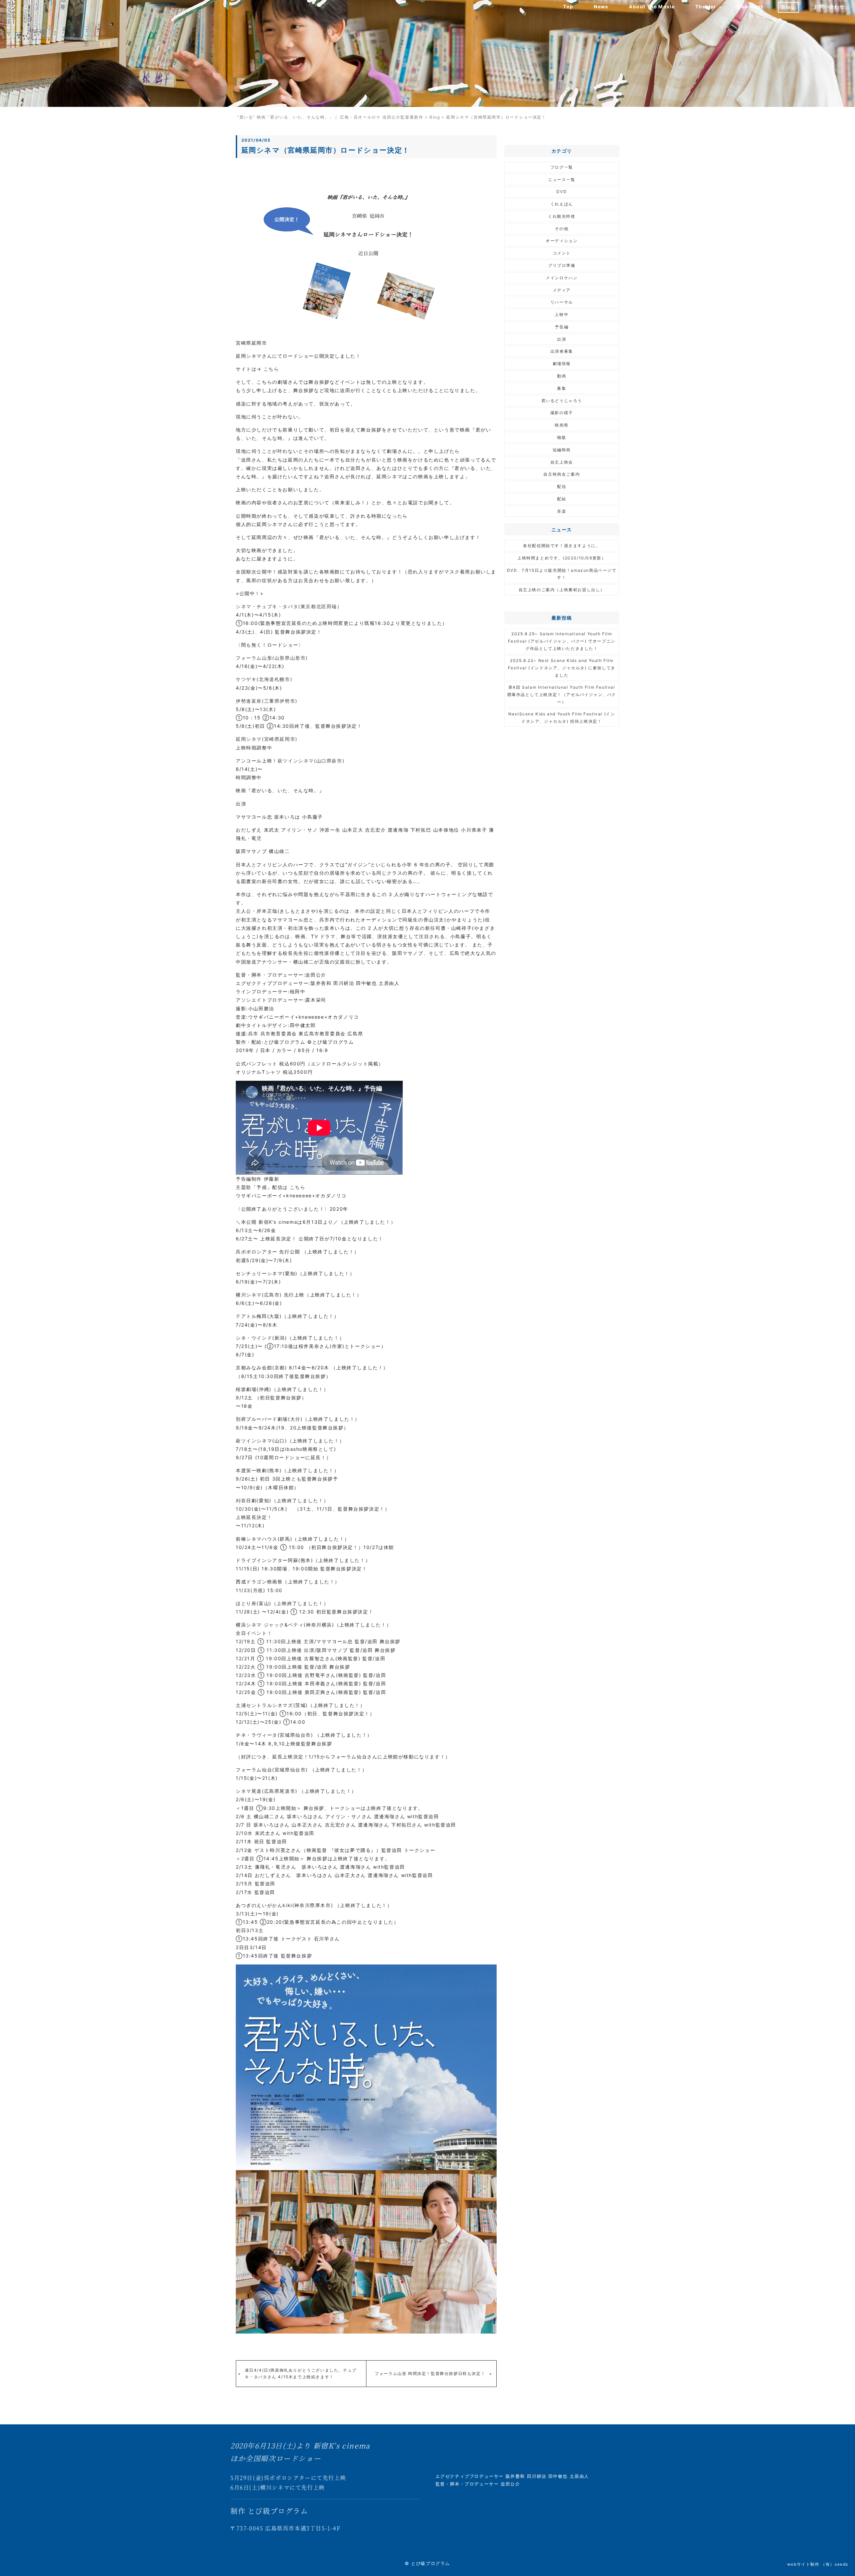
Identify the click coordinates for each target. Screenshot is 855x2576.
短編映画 (562, 450)
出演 (562, 339)
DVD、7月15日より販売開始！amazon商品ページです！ (562, 574)
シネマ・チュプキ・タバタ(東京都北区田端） (289, 606)
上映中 (562, 314)
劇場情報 (562, 364)
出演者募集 (562, 351)
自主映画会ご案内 (562, 474)
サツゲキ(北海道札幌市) (264, 679)
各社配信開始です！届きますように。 (562, 546)
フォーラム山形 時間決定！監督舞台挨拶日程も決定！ (430, 2373)
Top (568, 7)
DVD (562, 192)
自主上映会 (562, 462)
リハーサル (562, 302)
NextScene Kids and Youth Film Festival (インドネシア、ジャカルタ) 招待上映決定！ (562, 718)
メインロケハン (562, 278)
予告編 (562, 327)
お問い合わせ (829, 7)
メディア (562, 290)
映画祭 (562, 425)
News (601, 7)
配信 (562, 486)
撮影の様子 (562, 413)
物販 (562, 437)
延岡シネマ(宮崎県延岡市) (267, 739)
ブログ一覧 (562, 167)
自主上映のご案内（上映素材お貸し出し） (562, 590)
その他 (562, 229)
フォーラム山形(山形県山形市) (272, 658)
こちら (271, 369)
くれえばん (562, 204)
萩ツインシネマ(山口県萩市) (311, 761)
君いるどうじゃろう (562, 401)
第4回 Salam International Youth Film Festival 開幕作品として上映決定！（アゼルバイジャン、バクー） (562, 694)
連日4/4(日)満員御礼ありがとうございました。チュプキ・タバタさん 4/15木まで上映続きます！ (301, 2373)
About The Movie (652, 7)
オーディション (562, 241)
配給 (562, 499)
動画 (562, 376)
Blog (788, 7)
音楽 (562, 511)
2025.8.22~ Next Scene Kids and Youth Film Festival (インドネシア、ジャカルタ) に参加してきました (562, 668)
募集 (562, 388)
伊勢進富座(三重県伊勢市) (267, 701)
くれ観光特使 (562, 216)
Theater (706, 7)
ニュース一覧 (562, 180)
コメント (562, 253)
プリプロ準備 (562, 265)
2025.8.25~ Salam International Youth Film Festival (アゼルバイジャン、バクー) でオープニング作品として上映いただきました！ (562, 641)
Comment (750, 7)
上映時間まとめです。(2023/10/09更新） (562, 558)
